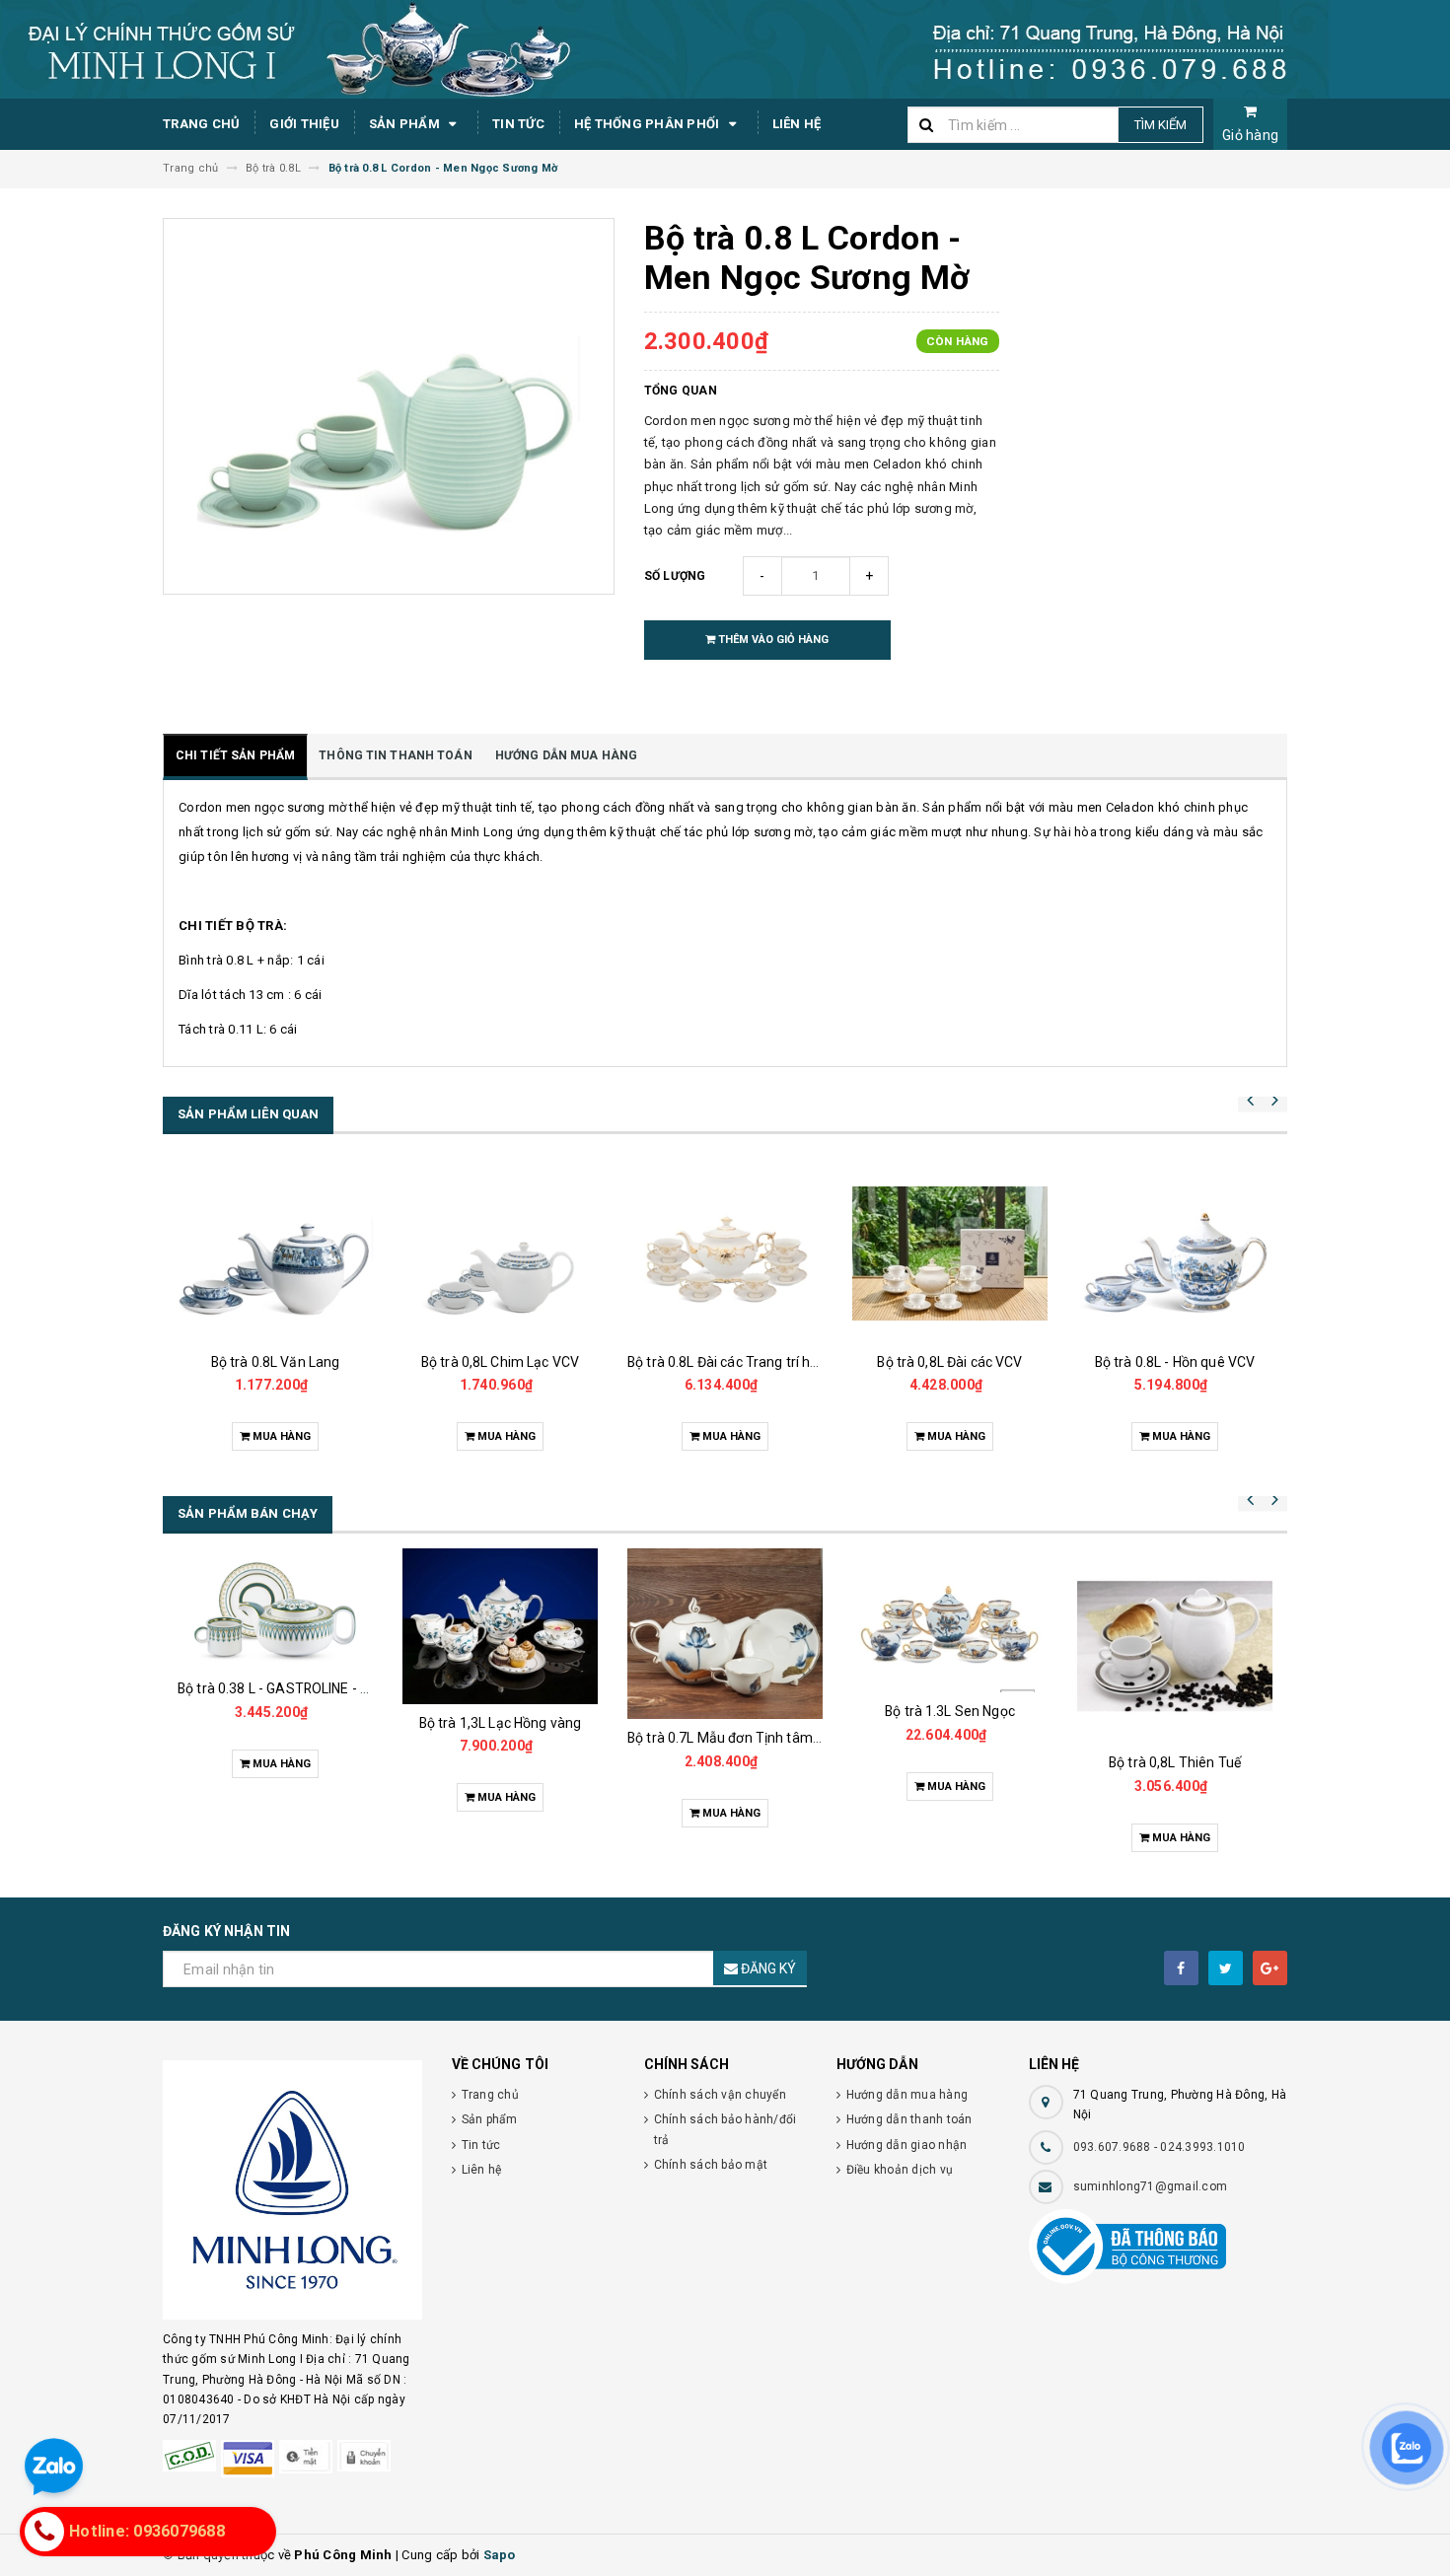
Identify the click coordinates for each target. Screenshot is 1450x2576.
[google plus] (1270, 1968)
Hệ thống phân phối (649, 124)
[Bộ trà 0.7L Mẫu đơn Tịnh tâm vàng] (725, 1634)
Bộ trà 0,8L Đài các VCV (949, 1362)
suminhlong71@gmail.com (1151, 2186)
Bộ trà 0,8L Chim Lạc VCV (500, 1362)
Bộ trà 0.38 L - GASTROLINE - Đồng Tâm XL (311, 1688)
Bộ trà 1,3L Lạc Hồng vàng (501, 1723)
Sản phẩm (406, 124)
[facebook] (1181, 1968)
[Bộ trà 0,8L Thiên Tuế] (1175, 1646)
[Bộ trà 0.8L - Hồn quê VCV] (1175, 1253)
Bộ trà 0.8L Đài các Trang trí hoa (727, 1362)
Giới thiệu (304, 124)
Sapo (500, 2555)
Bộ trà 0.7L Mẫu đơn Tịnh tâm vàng (737, 1738)
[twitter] (1226, 1968)
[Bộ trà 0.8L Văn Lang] (275, 1253)
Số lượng (675, 576)
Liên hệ (797, 124)
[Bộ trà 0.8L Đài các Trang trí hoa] (725, 1253)
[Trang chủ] (725, 49)
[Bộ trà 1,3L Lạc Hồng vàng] (500, 1626)
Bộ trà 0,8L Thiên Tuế (1175, 1762)
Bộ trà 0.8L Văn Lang (276, 1362)
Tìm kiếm (1160, 125)
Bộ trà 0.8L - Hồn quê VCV (1175, 1362)
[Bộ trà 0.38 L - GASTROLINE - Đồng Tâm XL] (275, 1609)
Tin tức (518, 124)
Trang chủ (201, 124)
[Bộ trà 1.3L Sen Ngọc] (950, 1620)
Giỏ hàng (1250, 135)
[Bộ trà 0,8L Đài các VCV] (950, 1253)
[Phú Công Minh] (292, 2190)
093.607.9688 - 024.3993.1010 (1160, 2147)
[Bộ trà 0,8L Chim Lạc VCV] (500, 1253)
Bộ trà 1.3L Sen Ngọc (950, 1711)
